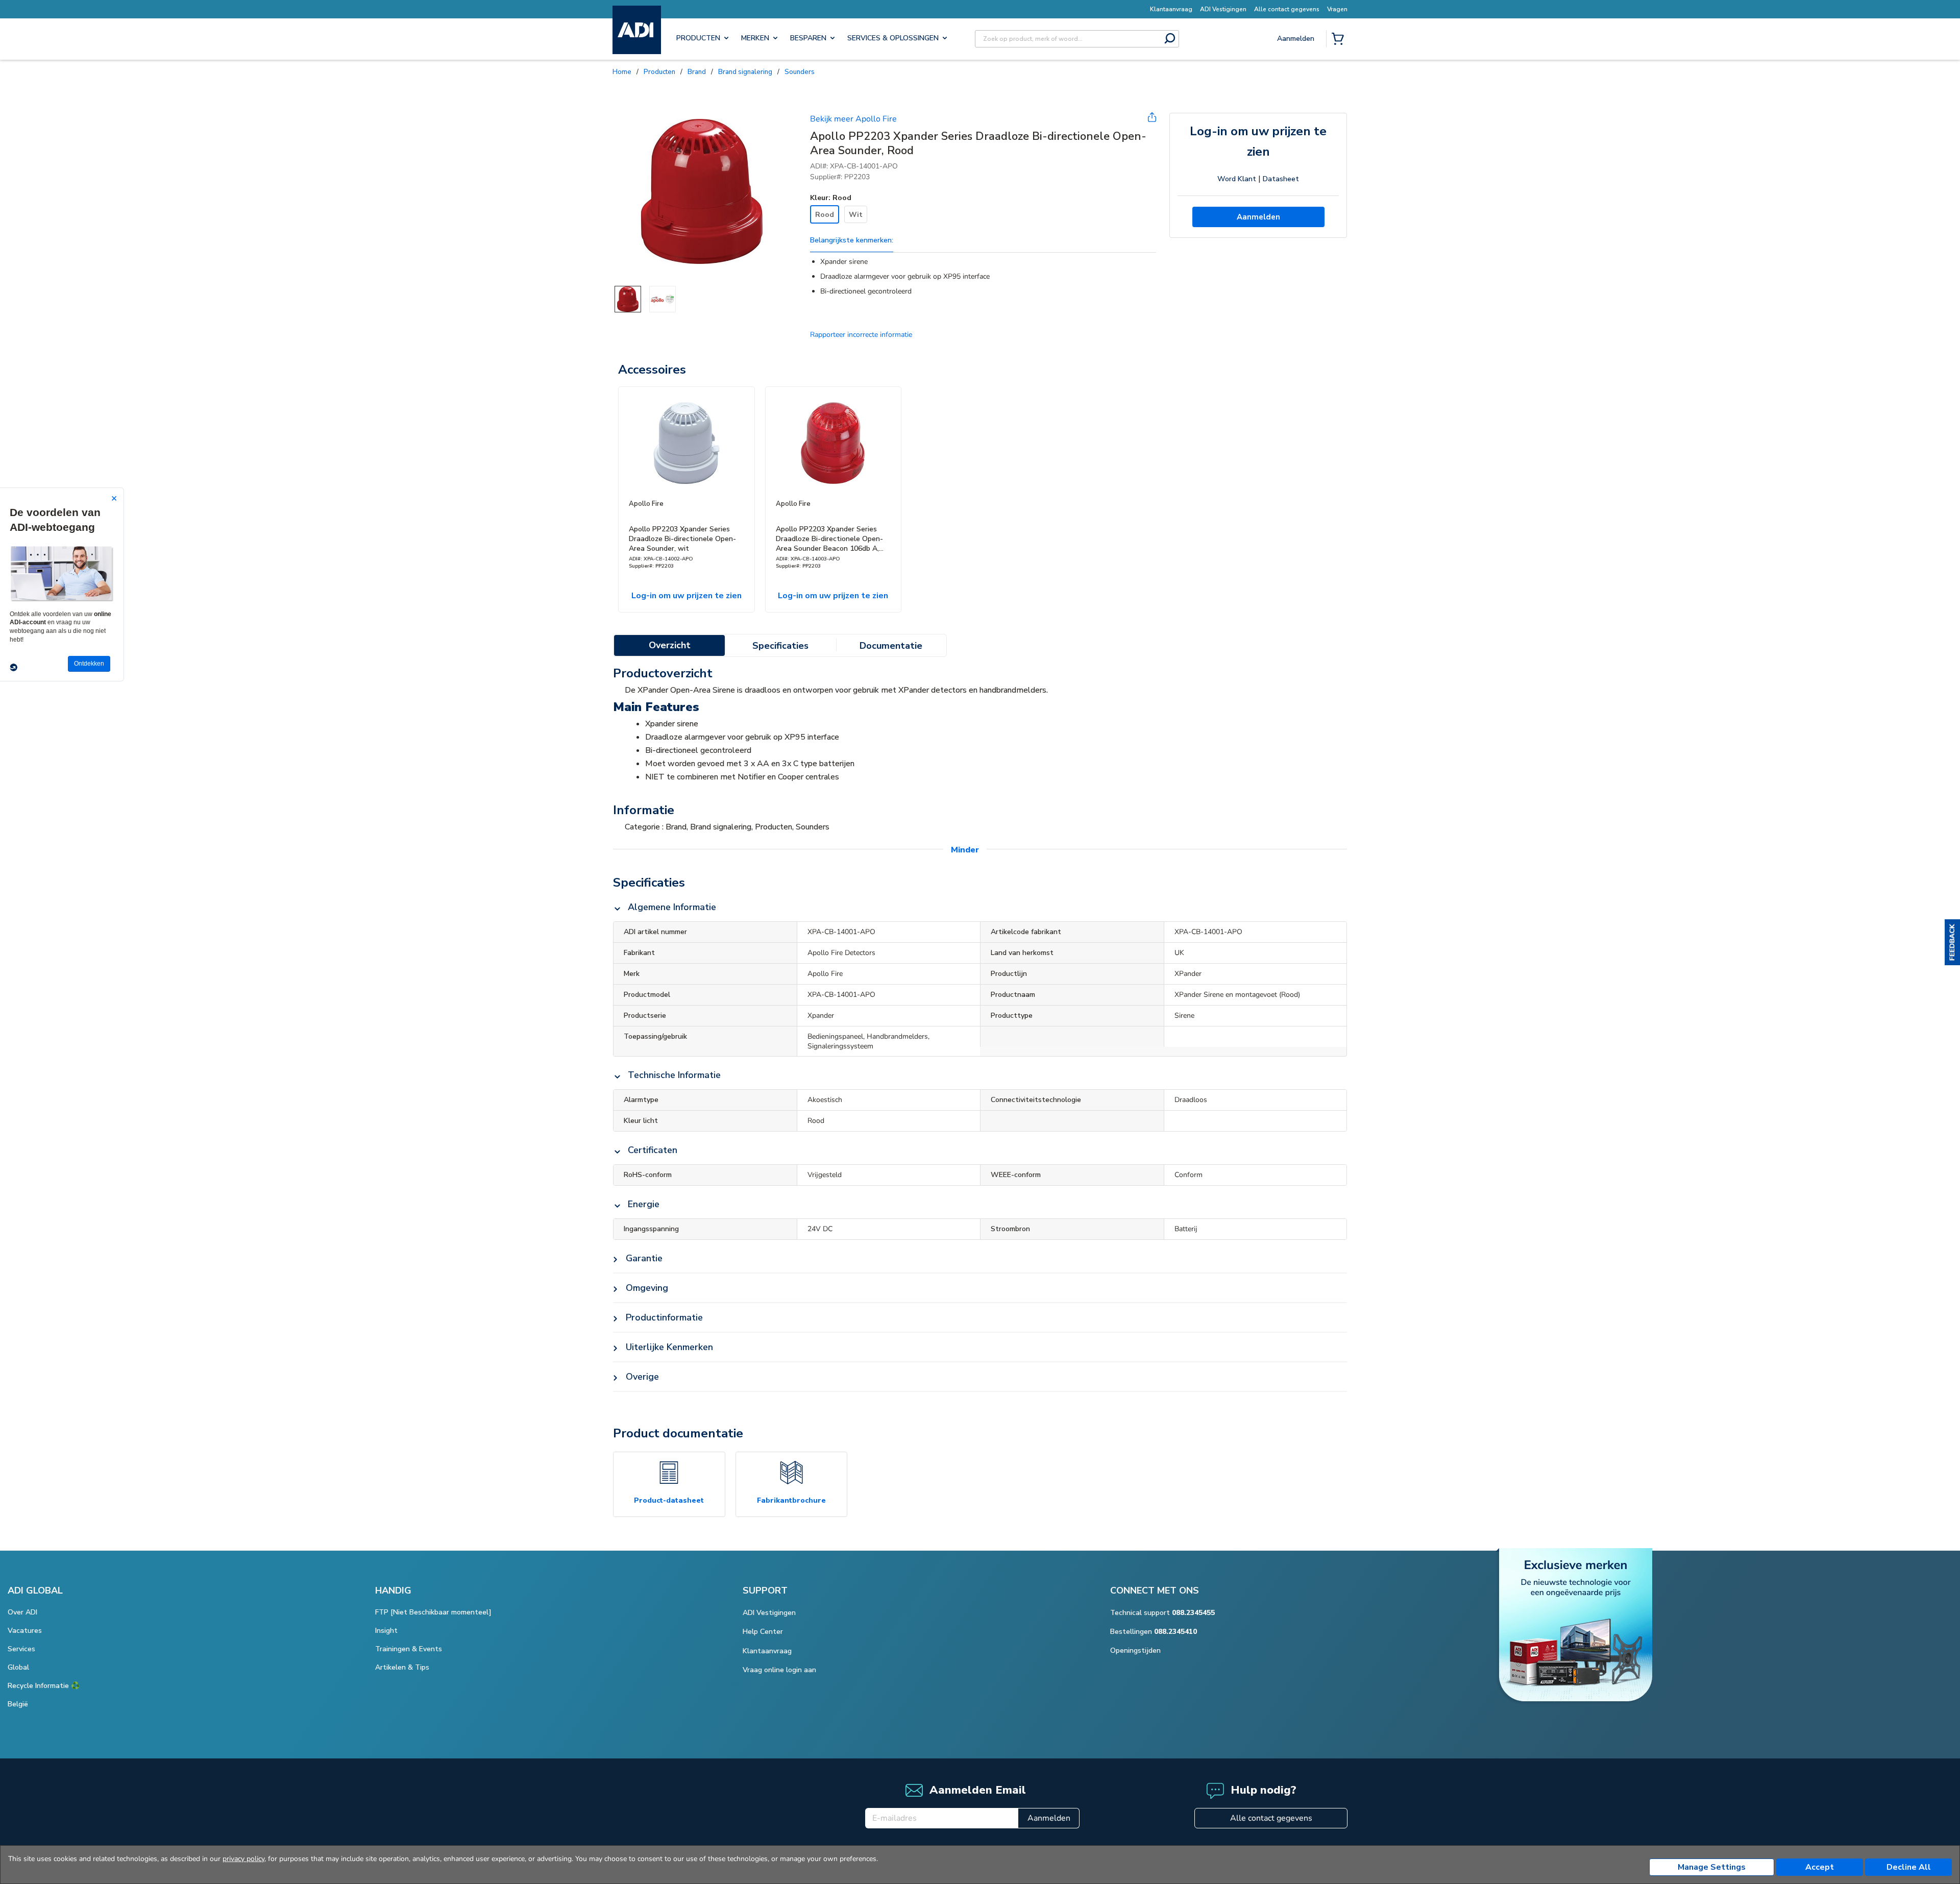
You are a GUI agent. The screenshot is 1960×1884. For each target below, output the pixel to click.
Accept (1820, 1867)
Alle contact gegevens (1271, 1818)
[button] (1952, 942)
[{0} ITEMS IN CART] (1340, 40)
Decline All (1909, 1867)
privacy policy (243, 1859)
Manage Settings (1712, 1867)
